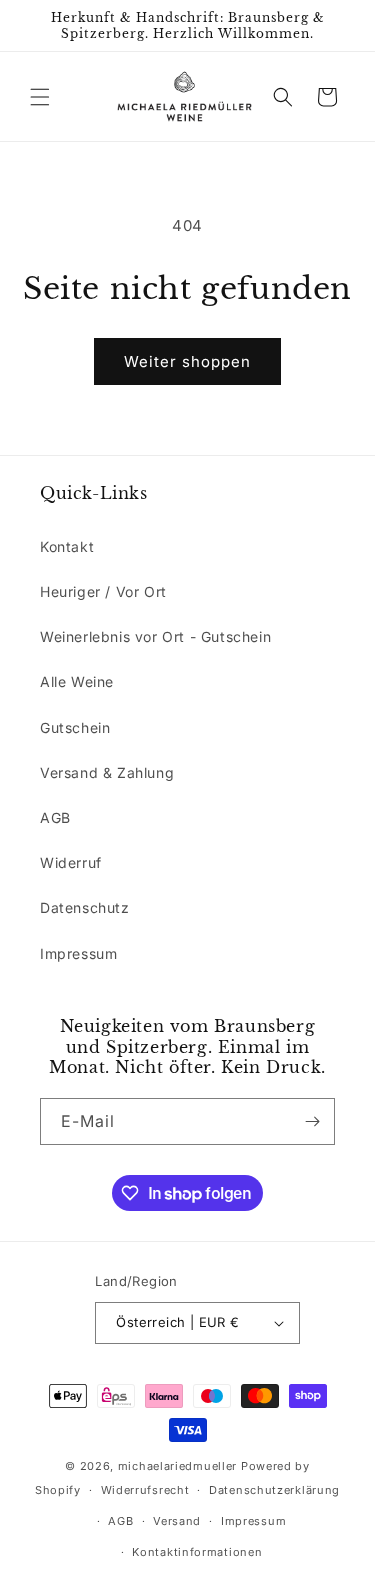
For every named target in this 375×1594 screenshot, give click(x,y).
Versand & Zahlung (107, 772)
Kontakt (67, 546)
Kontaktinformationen (197, 1552)
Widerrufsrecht (145, 1490)
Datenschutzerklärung (274, 1490)
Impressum (78, 953)
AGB (55, 817)
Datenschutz (85, 907)
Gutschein (75, 727)
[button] (40, 97)
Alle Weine (77, 681)
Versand (177, 1521)
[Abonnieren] (312, 1121)
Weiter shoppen (187, 361)
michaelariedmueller (177, 1466)
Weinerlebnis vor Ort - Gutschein (155, 636)
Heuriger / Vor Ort (103, 591)
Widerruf (71, 862)
